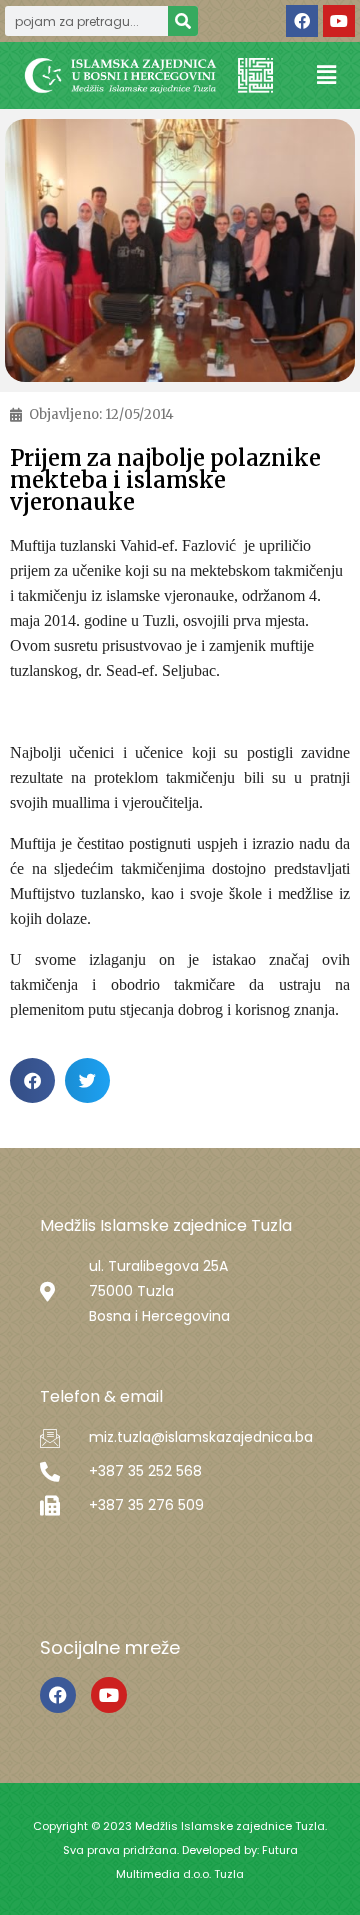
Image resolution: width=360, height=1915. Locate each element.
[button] (326, 75)
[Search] (183, 21)
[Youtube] (339, 21)
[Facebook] (302, 21)
